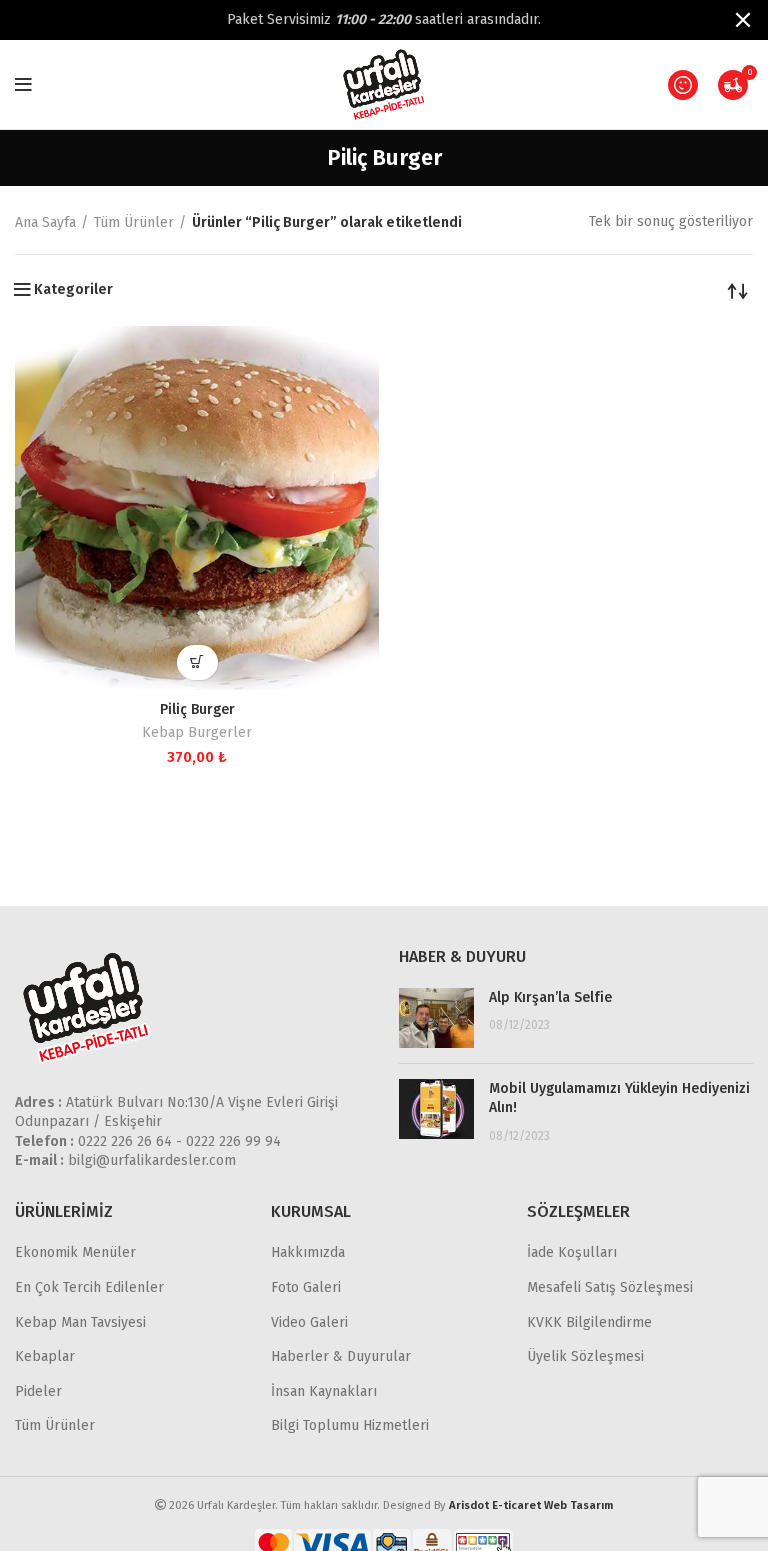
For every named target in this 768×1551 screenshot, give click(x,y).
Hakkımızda (308, 1252)
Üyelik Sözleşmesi (585, 1356)
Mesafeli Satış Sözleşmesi (610, 1287)
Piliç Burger (197, 709)
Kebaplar (45, 1356)
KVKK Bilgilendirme (589, 1322)
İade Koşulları (572, 1252)
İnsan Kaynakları (324, 1391)
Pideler (38, 1391)
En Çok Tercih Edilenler (89, 1287)
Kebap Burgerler (197, 732)
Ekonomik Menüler (75, 1252)
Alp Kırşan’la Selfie (550, 997)
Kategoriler (73, 290)
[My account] (683, 85)
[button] (197, 662)
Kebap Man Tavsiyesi (80, 1322)
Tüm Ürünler (134, 222)
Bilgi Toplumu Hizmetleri (350, 1425)
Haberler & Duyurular (341, 1356)
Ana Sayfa (45, 222)
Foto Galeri (306, 1287)
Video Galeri (309, 1322)
